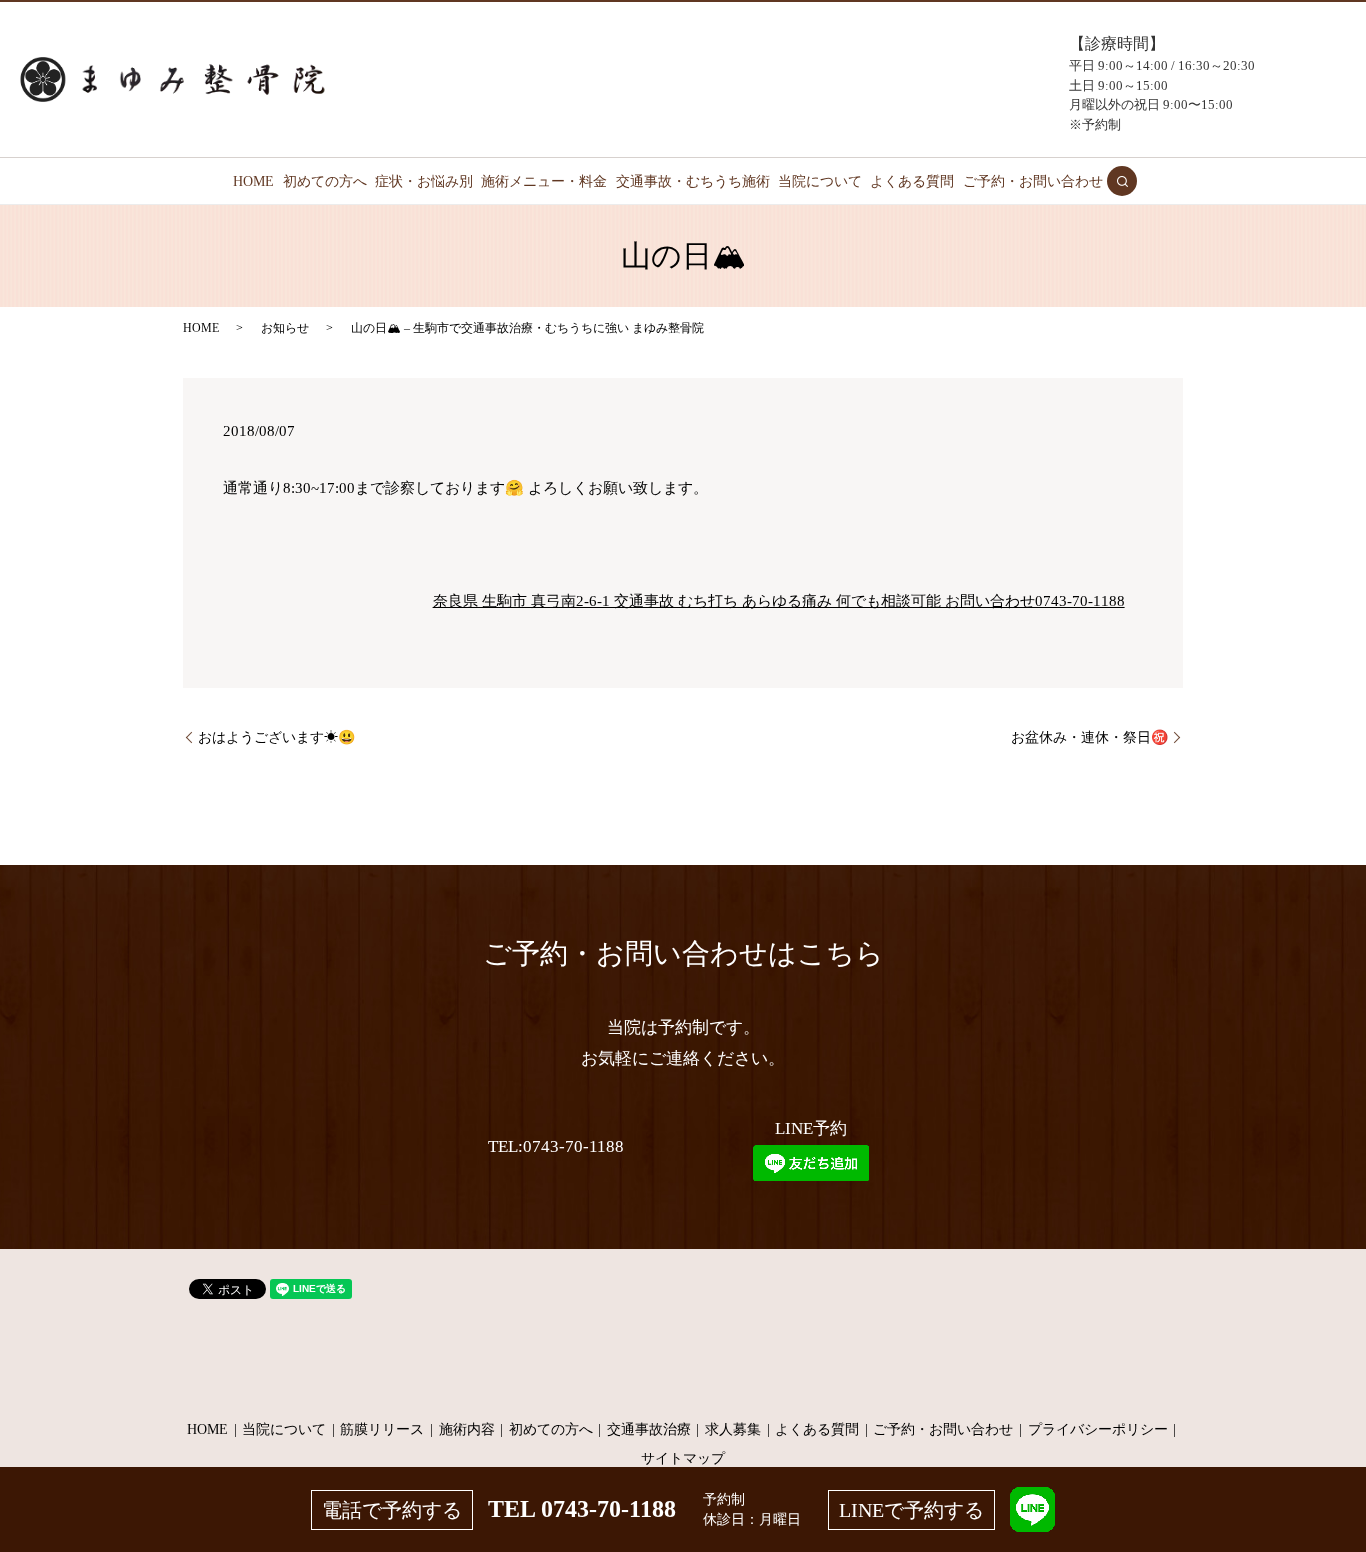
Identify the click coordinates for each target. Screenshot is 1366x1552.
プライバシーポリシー (1098, 1429)
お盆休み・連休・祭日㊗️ (1089, 737)
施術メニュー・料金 (544, 181)
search (1122, 181)
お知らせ (285, 328)
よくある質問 (912, 181)
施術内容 (467, 1429)
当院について (820, 181)
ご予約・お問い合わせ (1033, 181)
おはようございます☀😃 (276, 737)
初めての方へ (325, 181)
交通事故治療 (649, 1429)
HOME (253, 181)
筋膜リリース (382, 1429)
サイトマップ (683, 1458)
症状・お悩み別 (424, 181)
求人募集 (733, 1429)
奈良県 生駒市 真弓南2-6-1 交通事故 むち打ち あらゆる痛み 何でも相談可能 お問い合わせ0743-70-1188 (779, 601)
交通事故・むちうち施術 (693, 181)
